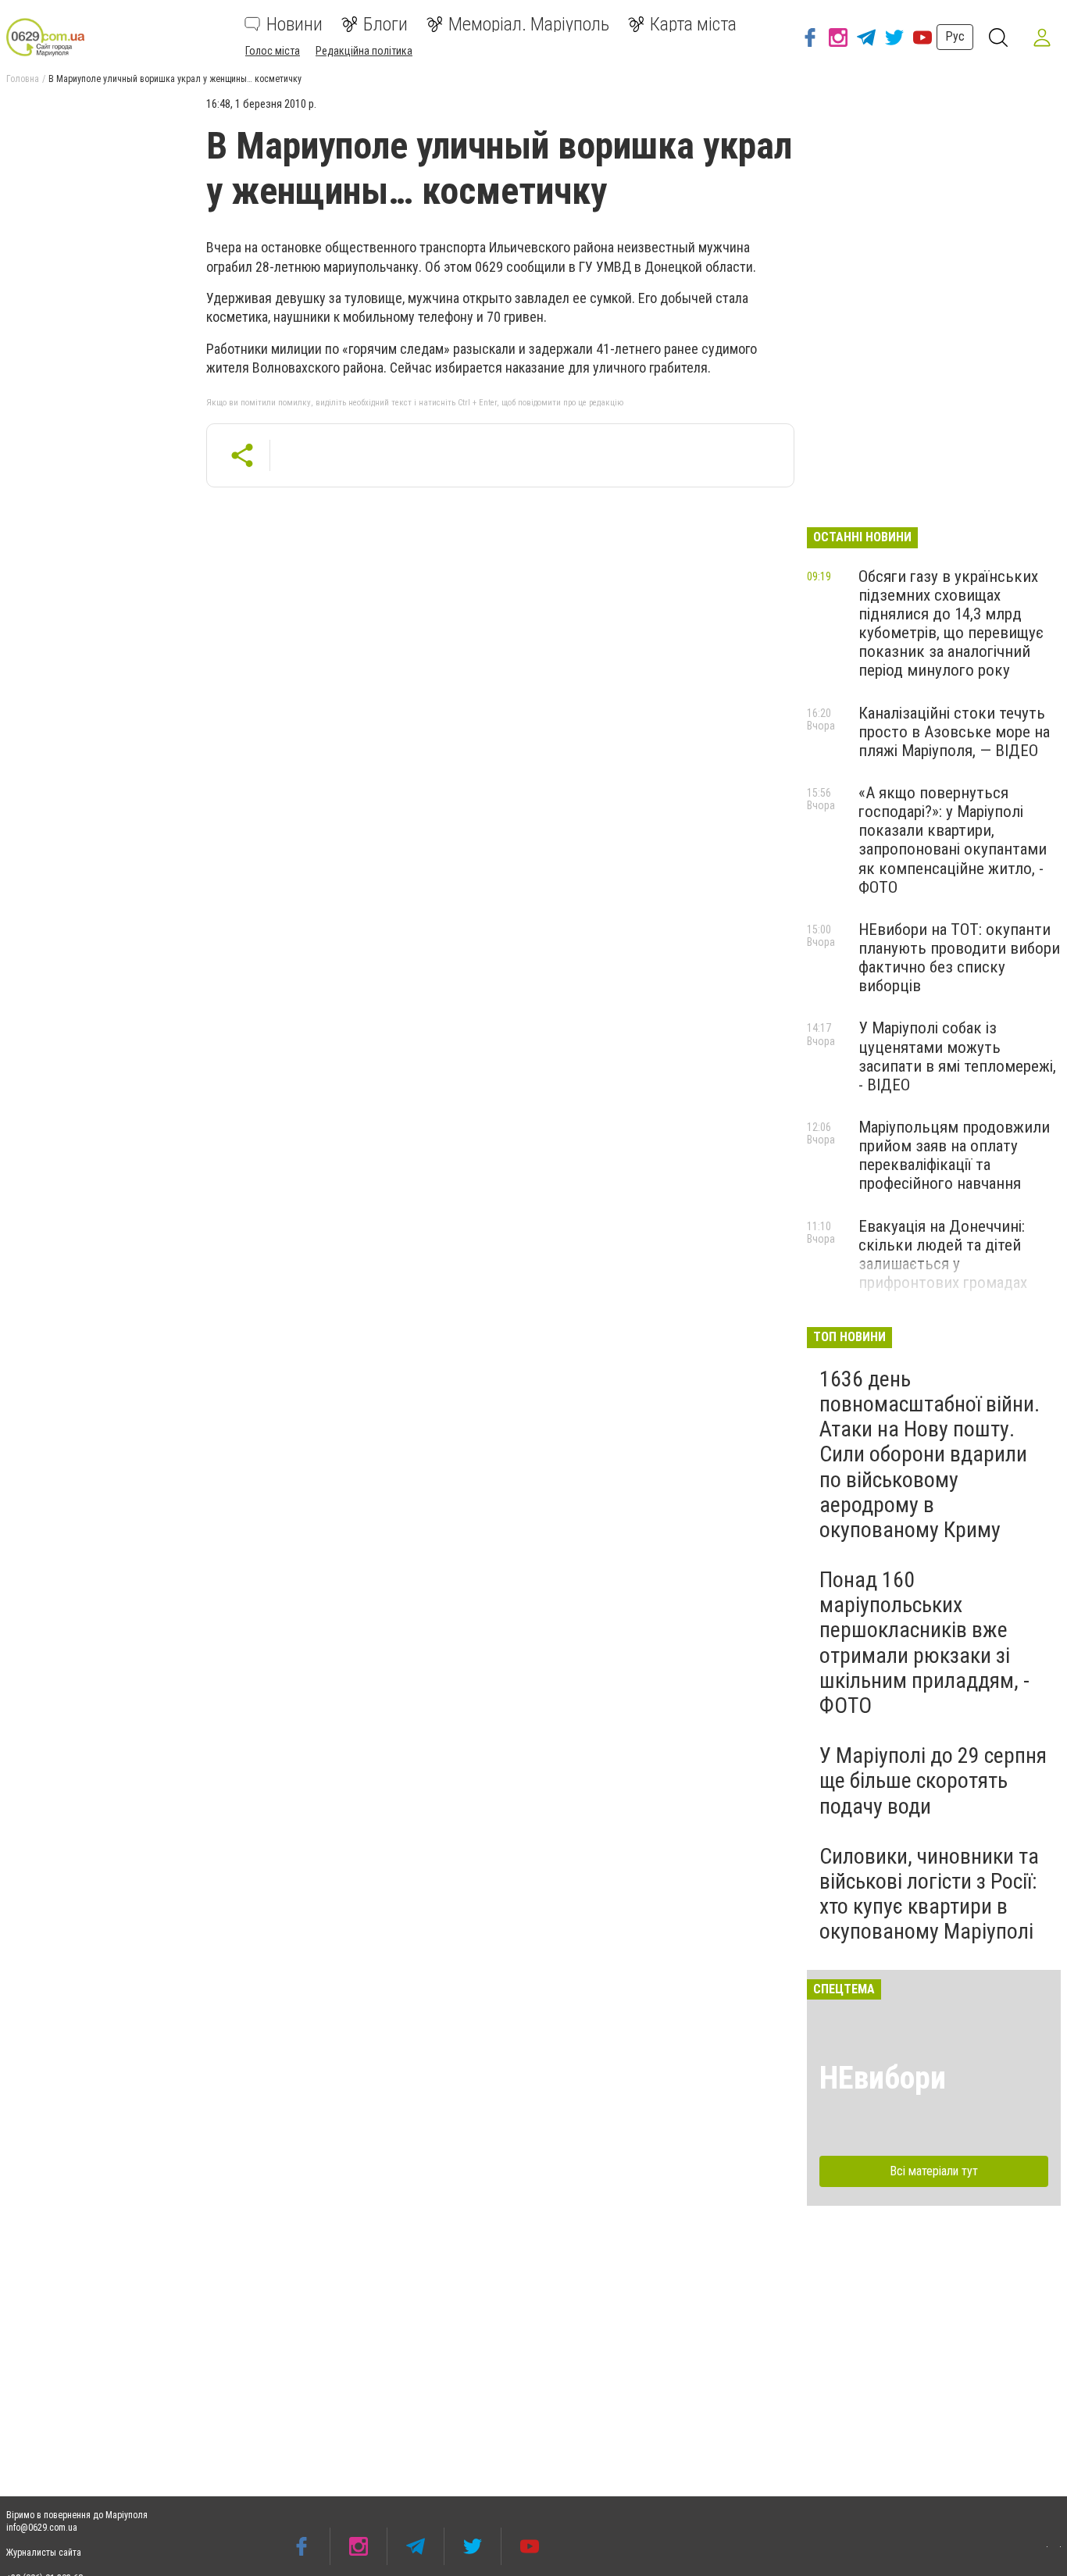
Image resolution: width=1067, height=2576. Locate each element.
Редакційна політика (364, 51)
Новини (294, 24)
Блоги (385, 24)
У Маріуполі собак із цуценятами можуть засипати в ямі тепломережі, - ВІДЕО (957, 1056)
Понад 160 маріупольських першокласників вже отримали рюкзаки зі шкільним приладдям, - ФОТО (924, 1643)
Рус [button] (955, 36)
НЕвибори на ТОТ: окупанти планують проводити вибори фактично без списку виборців (959, 958)
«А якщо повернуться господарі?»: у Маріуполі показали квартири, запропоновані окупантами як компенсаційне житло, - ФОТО (953, 840)
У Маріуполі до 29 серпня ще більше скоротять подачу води (933, 1780)
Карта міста (693, 24)
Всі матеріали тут (934, 2171)
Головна (23, 79)
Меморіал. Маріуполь (529, 24)
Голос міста (273, 51)
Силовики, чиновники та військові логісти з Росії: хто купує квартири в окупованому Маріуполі (929, 1894)
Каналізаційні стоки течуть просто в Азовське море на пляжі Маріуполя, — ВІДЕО (954, 732)
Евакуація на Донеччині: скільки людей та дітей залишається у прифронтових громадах (943, 1254)
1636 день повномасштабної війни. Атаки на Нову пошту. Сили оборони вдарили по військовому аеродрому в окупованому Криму (930, 1454)
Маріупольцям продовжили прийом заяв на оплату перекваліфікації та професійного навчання (954, 1155)
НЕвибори (883, 2078)
